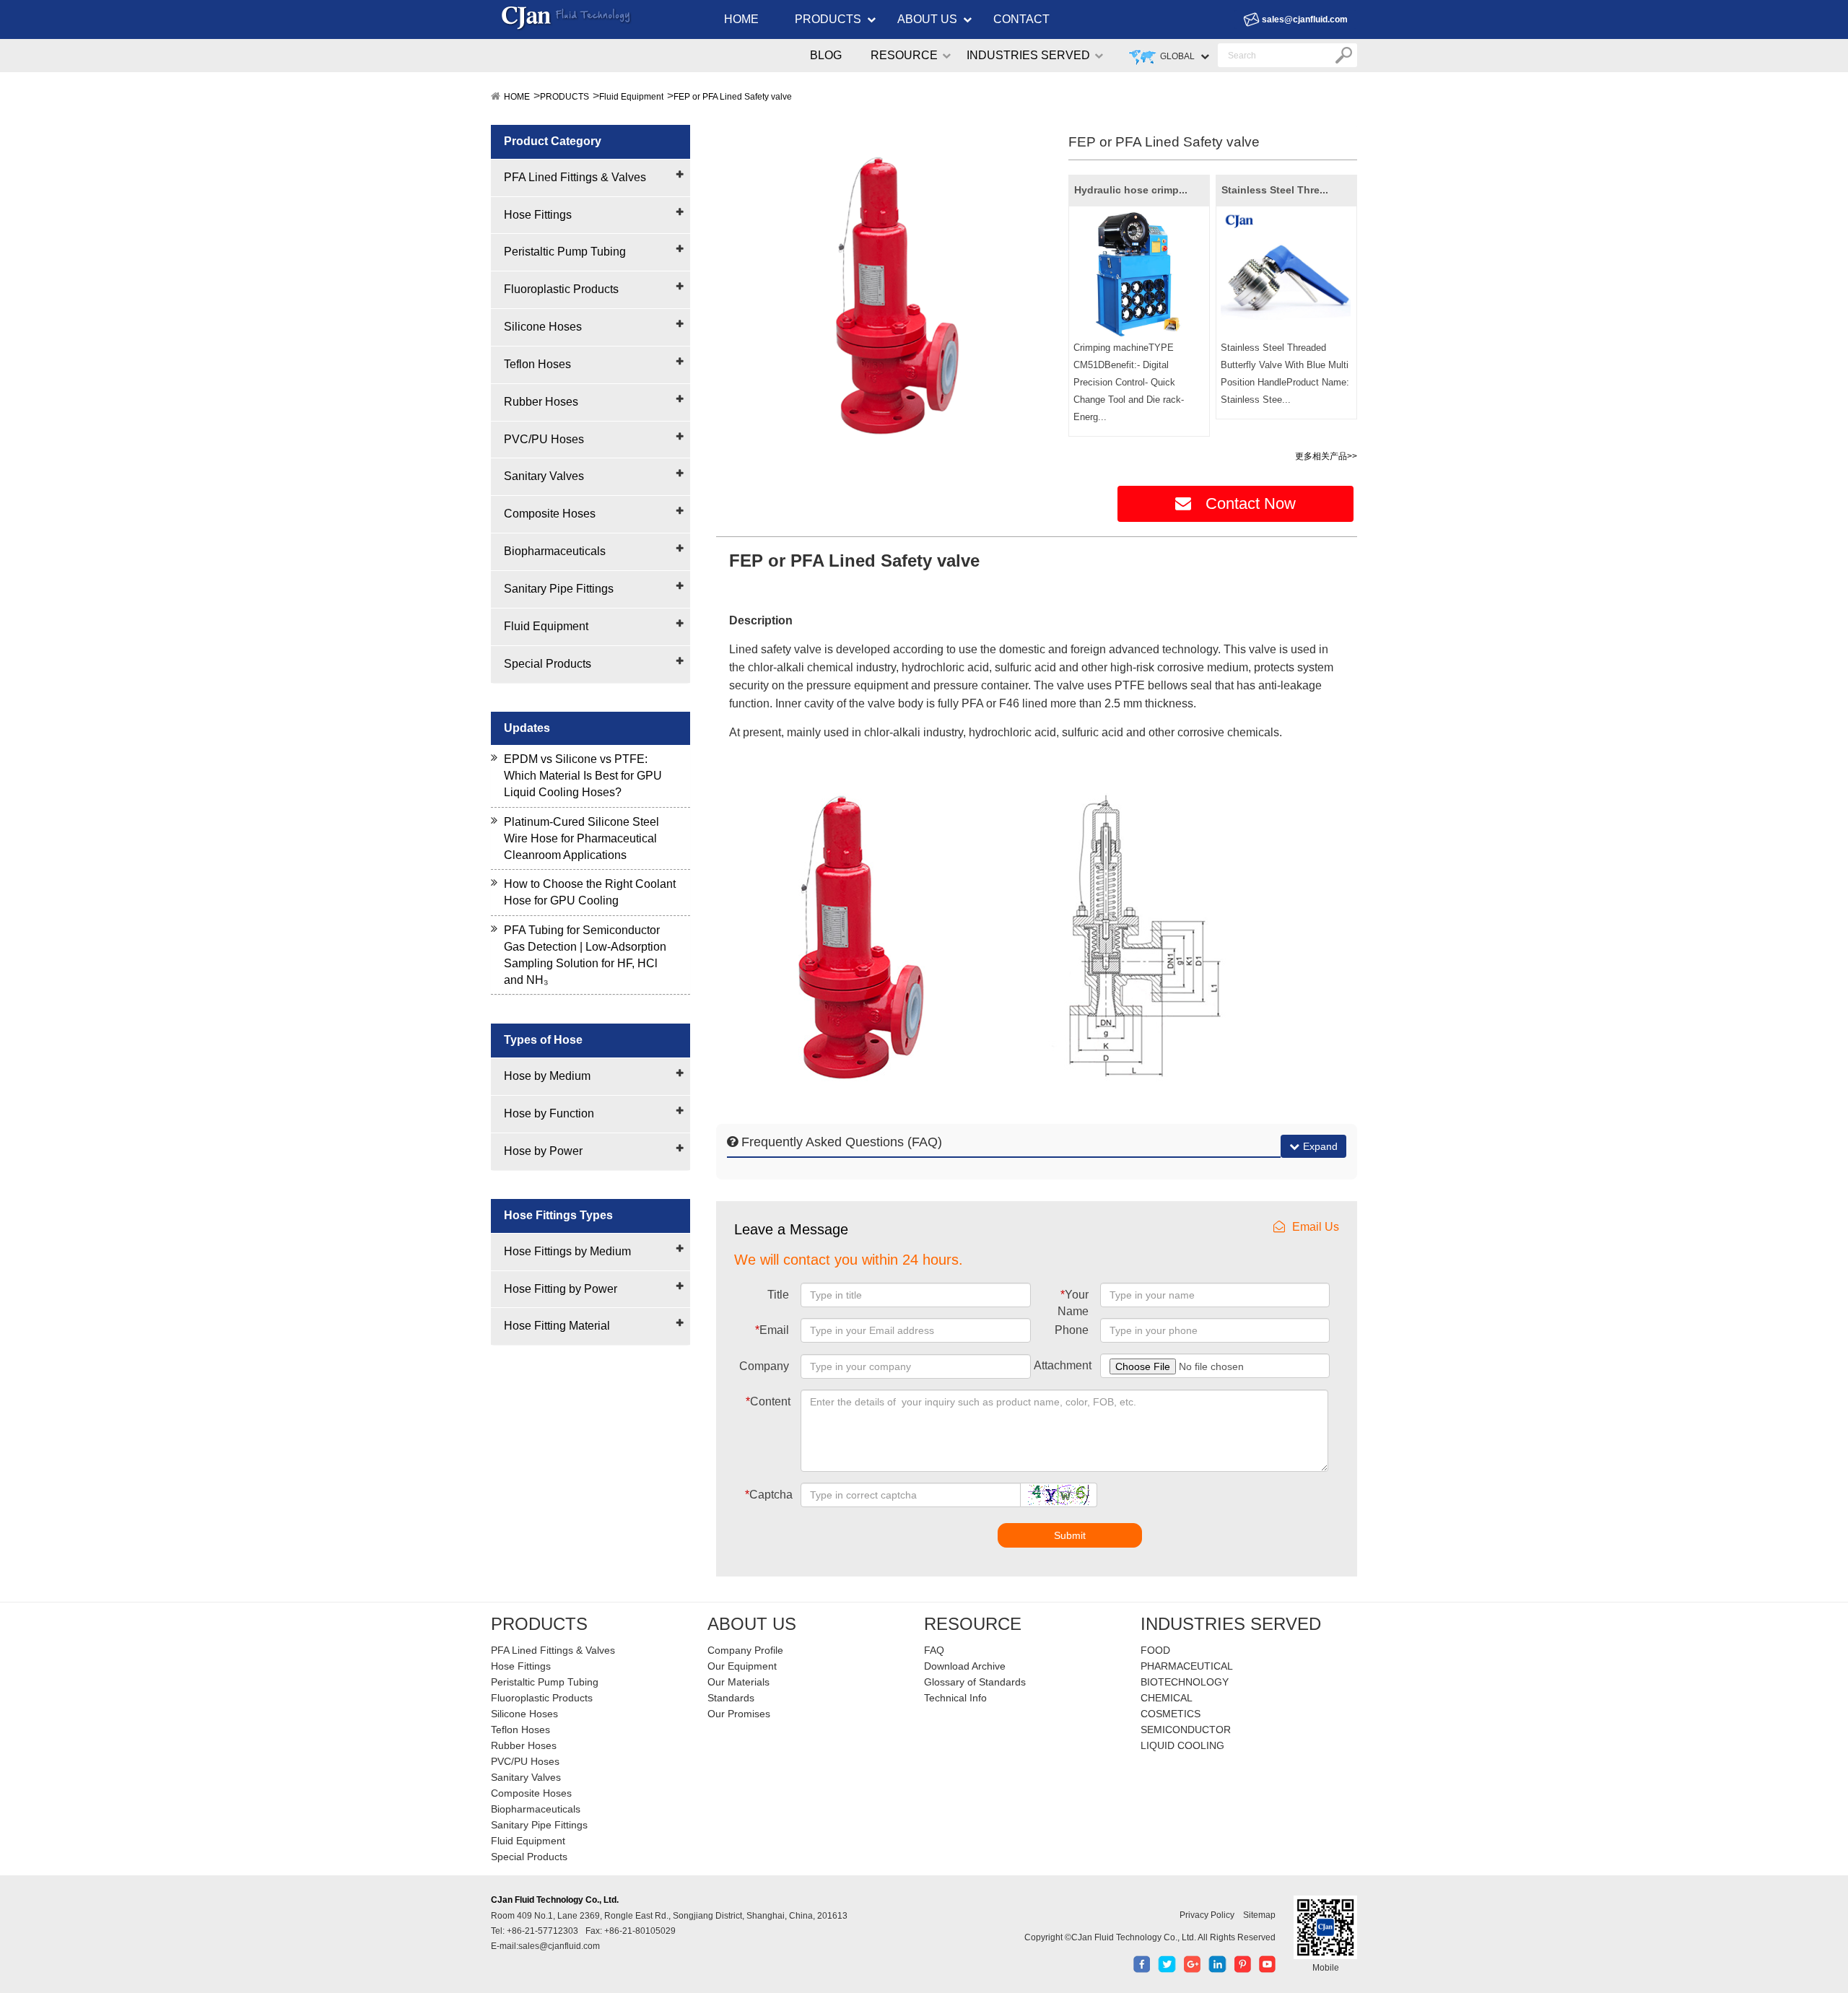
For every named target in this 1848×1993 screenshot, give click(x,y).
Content (768, 1401)
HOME (741, 19)
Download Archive (965, 1666)
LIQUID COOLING (1182, 1745)
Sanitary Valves (544, 476)
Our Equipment (742, 1666)
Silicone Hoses (543, 327)
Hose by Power (543, 1151)
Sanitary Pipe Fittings (559, 589)
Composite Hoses (550, 514)
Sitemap (1259, 1915)
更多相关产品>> (1326, 456)
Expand (1320, 1146)
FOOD (1155, 1650)
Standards (731, 1698)
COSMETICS (1171, 1714)
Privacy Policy (1207, 1915)
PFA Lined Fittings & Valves (575, 177)
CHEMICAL (1167, 1698)
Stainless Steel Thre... (1275, 190)
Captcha (769, 1495)
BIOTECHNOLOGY (1185, 1682)
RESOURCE (904, 55)
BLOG (826, 55)
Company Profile (745, 1650)
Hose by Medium (547, 1076)
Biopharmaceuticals (555, 551)
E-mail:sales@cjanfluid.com (545, 1946)
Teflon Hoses (537, 364)
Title (778, 1295)
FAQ (934, 1650)
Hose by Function (549, 1113)
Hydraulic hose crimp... (1131, 190)
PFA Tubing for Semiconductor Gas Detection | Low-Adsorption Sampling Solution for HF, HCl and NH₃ (585, 955)
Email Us (1316, 1227)
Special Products (548, 664)
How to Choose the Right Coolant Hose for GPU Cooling (590, 892)
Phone (1072, 1330)
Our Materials (738, 1682)
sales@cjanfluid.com (1305, 19)
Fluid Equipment (631, 97)
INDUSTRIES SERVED (1028, 55)
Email (772, 1330)
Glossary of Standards (975, 1682)
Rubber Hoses (541, 402)
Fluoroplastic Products (561, 289)
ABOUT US (927, 19)
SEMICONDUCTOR (1186, 1730)
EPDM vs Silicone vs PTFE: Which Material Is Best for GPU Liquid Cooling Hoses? (583, 776)
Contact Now (1251, 503)
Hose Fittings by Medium (567, 1251)
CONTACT (1021, 19)
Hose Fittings (538, 215)
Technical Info (955, 1698)
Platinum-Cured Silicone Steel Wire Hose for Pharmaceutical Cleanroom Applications (581, 838)
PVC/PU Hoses (544, 439)
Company (764, 1366)
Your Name (1073, 1303)
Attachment (1063, 1365)
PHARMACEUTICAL (1187, 1666)
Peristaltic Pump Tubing (565, 252)
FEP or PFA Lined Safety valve (733, 97)
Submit (1070, 1535)
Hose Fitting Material (557, 1326)
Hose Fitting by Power (561, 1289)
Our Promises (739, 1714)
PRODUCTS (828, 19)
